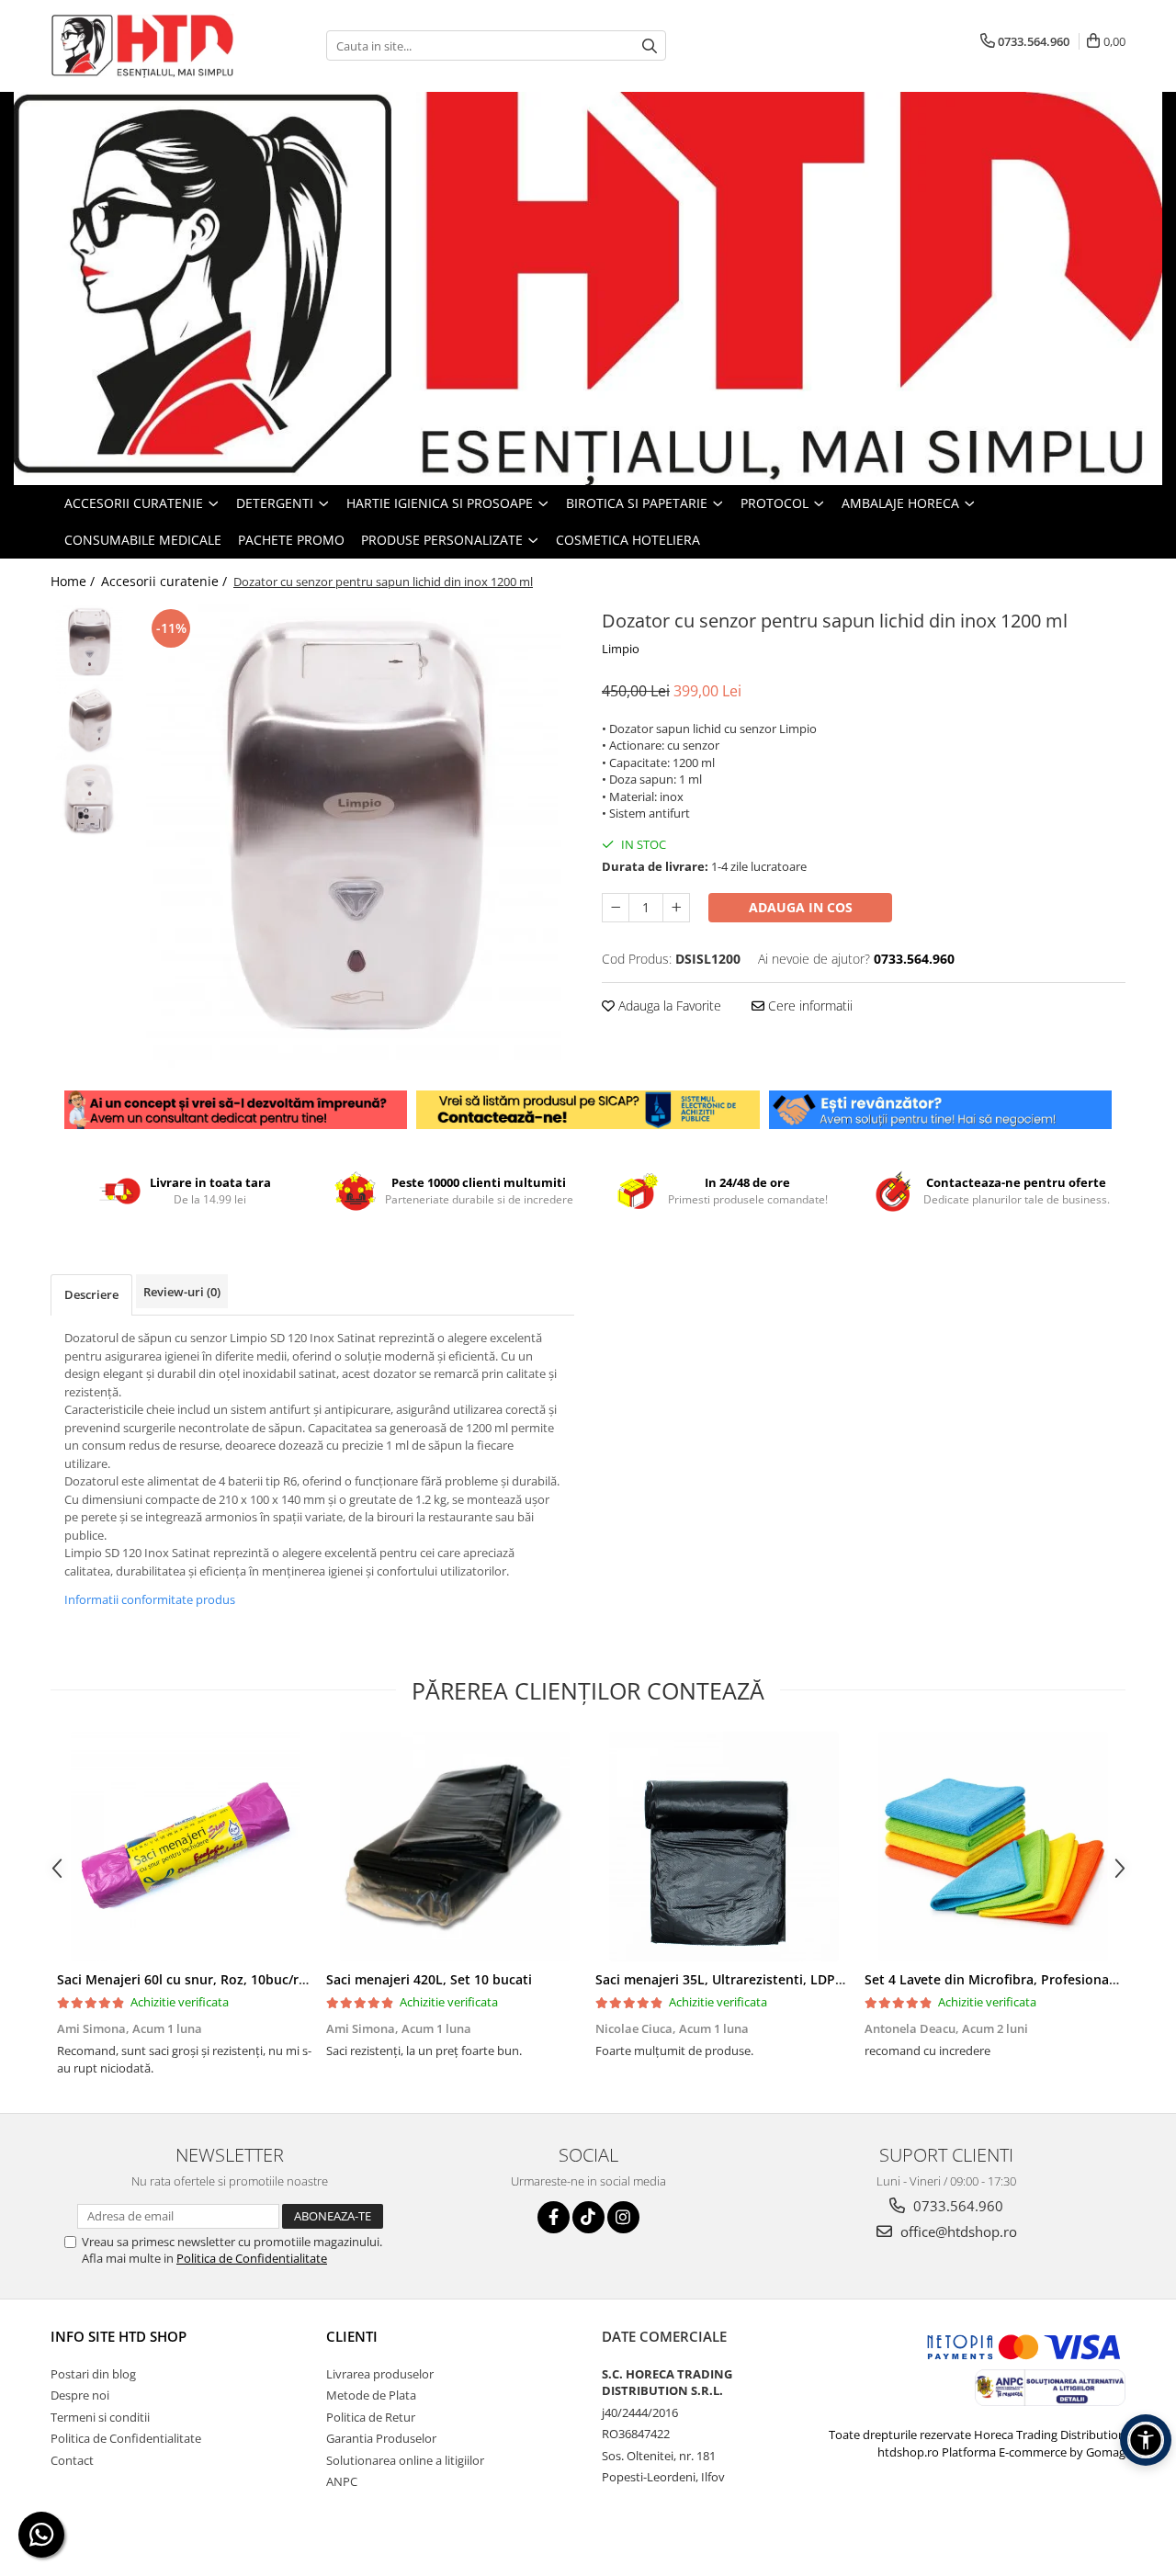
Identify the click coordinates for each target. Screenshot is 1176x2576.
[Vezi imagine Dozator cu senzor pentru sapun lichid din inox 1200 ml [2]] (90, 800)
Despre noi (80, 2395)
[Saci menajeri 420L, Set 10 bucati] (454, 1847)
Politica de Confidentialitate (252, 2258)
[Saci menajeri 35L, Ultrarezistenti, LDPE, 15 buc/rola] (724, 1847)
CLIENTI (352, 2336)
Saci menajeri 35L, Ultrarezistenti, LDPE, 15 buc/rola (758, 1979)
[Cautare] (650, 45)
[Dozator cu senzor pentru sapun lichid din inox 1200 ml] (356, 836)
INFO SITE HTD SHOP (119, 2336)
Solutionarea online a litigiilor (405, 2460)
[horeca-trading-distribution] (588, 288)
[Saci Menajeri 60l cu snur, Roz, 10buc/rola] (185, 1847)
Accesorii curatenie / (166, 581)
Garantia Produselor (381, 2438)
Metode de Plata (371, 2395)
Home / (74, 581)
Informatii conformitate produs (150, 1599)
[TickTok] (588, 2217)
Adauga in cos (801, 907)
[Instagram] (623, 2217)
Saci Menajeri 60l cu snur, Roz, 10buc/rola (187, 1979)
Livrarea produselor (380, 2374)
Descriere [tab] (91, 1294)
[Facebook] (554, 2217)
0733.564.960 (956, 2206)
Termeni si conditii (100, 2417)
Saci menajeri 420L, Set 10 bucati (429, 1979)
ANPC (342, 2481)
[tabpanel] (356, 836)
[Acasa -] (142, 46)
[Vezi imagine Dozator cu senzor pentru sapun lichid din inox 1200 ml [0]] (90, 644)
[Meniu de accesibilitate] (1146, 2440)
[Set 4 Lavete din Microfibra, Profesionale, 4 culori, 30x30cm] (993, 1847)
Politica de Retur (371, 2417)
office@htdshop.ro (957, 2231)
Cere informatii (808, 1006)
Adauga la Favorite (668, 1006)
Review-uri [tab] (182, 1292)
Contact (72, 2460)
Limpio (621, 649)
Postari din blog (93, 2374)
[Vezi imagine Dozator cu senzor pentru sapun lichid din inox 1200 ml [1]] (90, 722)
